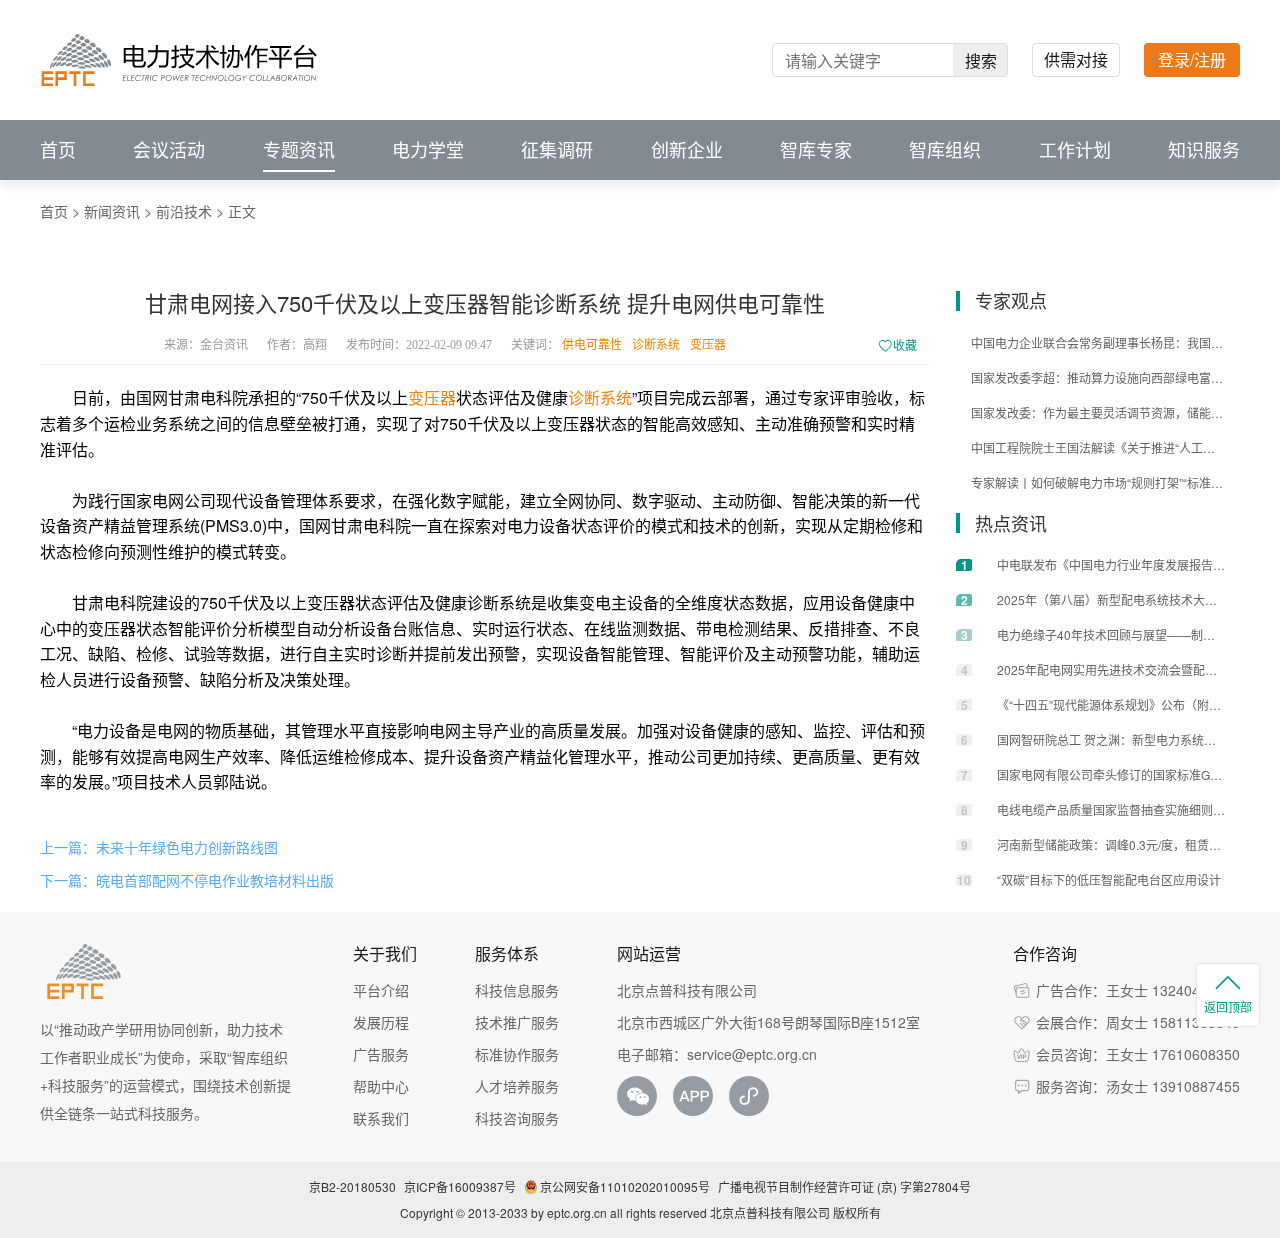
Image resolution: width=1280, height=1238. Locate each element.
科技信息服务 (517, 990)
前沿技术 (184, 211)
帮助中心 (381, 1086)
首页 (58, 150)
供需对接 (1076, 59)
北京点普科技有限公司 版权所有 (795, 1212)
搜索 (981, 60)
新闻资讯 (112, 211)
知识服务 (1204, 150)
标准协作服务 (517, 1054)
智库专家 (816, 150)
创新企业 (687, 150)
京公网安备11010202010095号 (625, 1186)
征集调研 (557, 150)
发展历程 (381, 1022)
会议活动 (169, 150)
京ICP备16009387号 (460, 1186)
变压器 (708, 345)
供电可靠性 (592, 345)
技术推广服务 (517, 1022)
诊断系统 (656, 345)
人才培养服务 (517, 1086)
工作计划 (1075, 150)
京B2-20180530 (352, 1186)
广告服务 (381, 1054)
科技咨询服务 (517, 1118)
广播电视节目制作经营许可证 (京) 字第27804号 (844, 1186)
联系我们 (381, 1118)
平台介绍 (381, 990)
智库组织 (945, 150)
